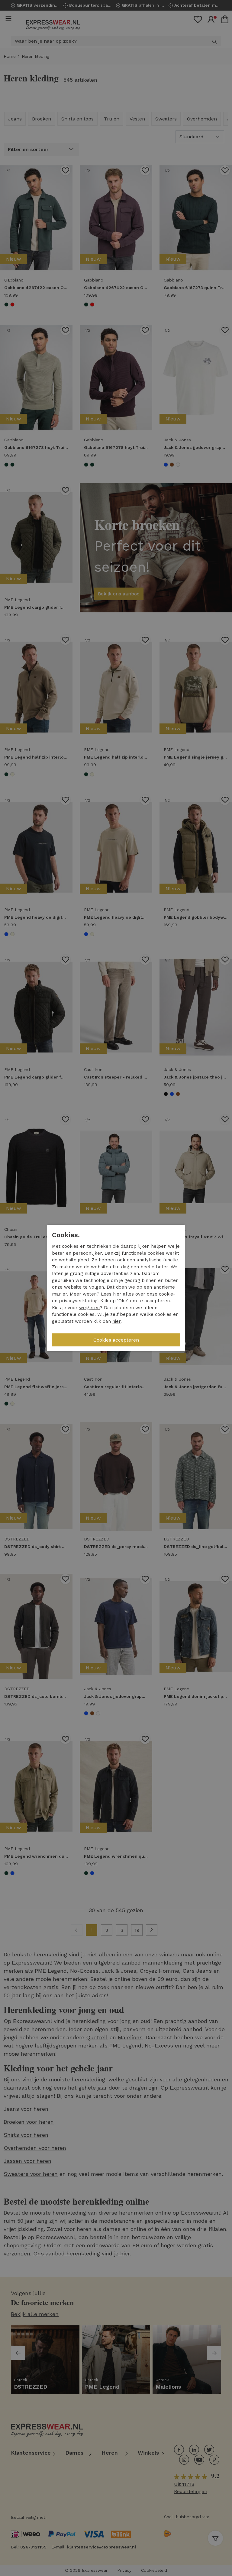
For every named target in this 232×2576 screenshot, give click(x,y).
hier (117, 1294)
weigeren (89, 1308)
